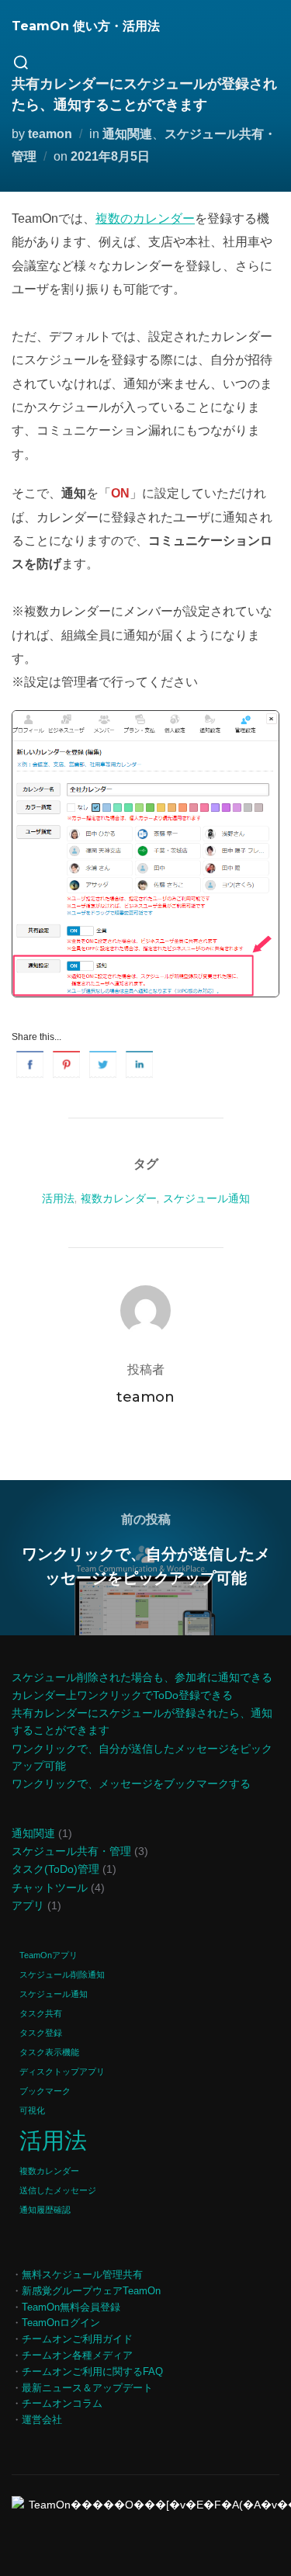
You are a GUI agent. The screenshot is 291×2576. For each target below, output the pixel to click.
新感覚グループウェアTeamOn (91, 2291)
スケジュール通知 (206, 1198)
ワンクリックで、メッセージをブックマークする (131, 1784)
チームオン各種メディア (77, 2355)
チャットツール (50, 1888)
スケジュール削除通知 (62, 1974)
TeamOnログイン (61, 2323)
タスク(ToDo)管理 (55, 1869)
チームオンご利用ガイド (77, 2339)
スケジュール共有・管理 (71, 1851)
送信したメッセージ (58, 2190)
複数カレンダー (119, 1198)
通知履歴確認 (45, 2210)
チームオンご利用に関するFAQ (92, 2371)
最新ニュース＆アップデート (87, 2388)
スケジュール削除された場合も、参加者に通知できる (142, 1677)
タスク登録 (41, 2033)
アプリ (28, 1905)
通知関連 (127, 134)
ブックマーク (45, 2091)
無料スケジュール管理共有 (82, 2274)
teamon (50, 134)
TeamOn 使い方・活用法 (86, 26)
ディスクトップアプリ (62, 2072)
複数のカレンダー (145, 218)
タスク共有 (41, 2013)
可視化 (32, 2110)
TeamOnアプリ (48, 1955)
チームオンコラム (62, 2403)
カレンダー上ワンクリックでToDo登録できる (122, 1695)
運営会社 (42, 2420)
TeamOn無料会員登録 (71, 2307)
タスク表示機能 (49, 2052)
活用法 (58, 1198)
